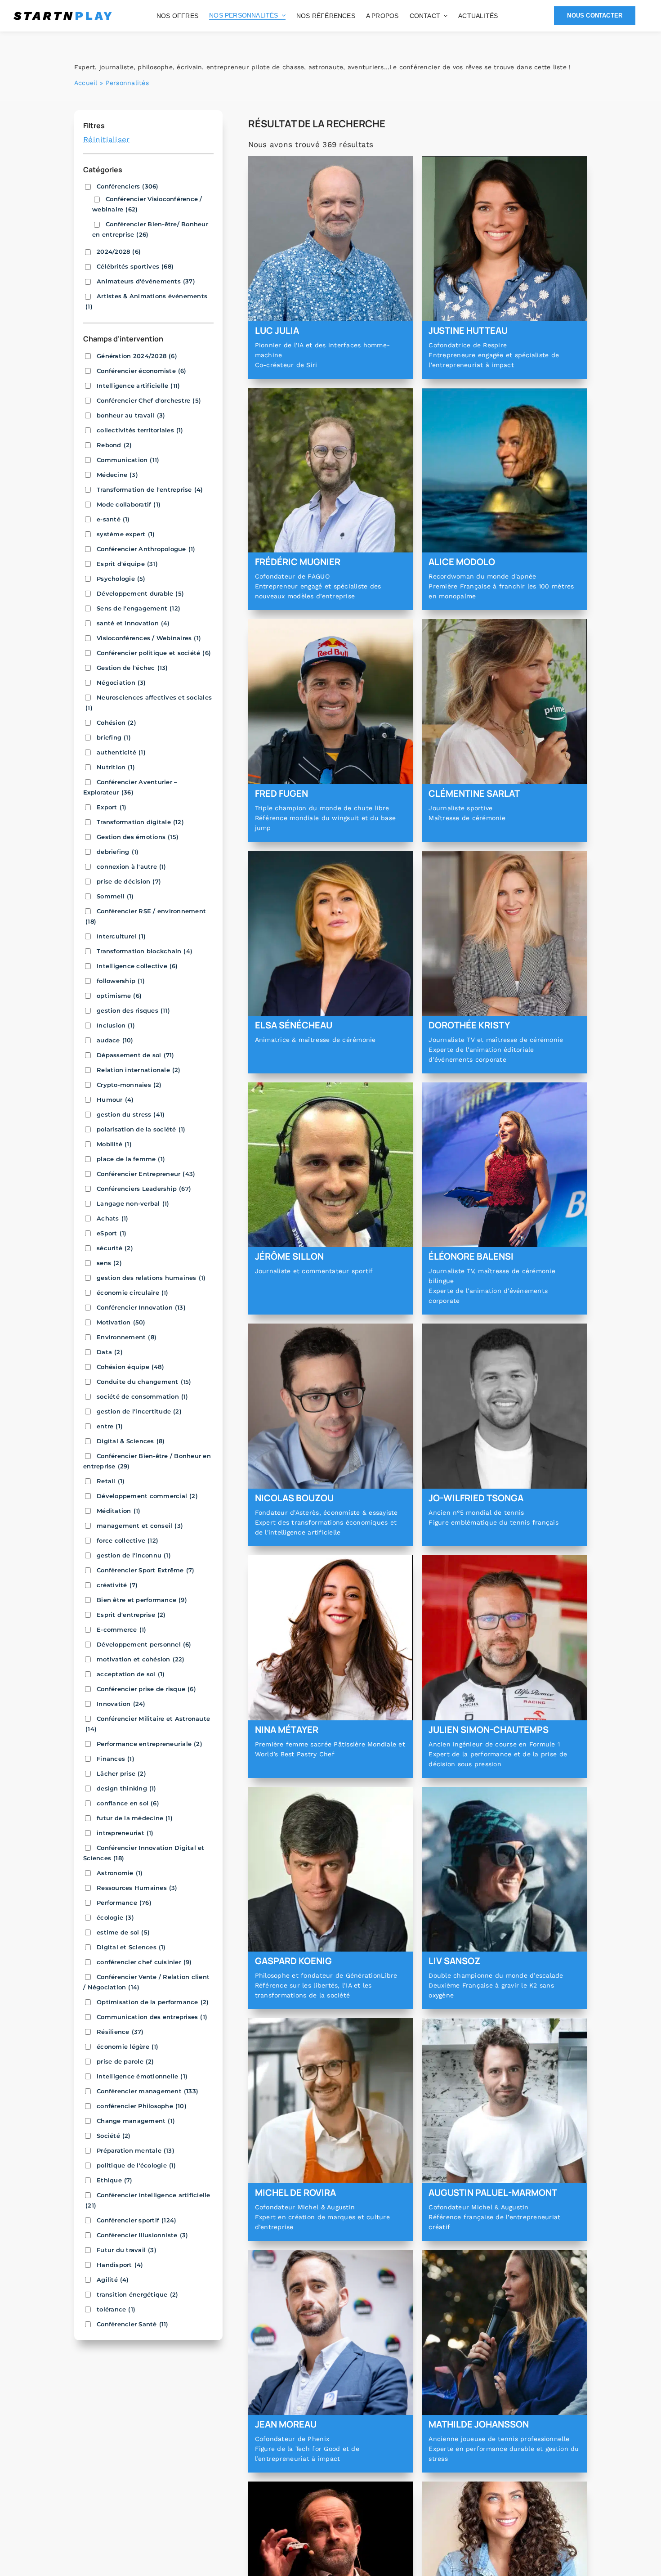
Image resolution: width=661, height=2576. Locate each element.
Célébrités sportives (135, 266)
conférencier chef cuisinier (144, 1962)
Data (110, 1352)
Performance (124, 1903)
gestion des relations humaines (151, 1278)
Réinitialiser (106, 139)
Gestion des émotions (138, 837)
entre (110, 1426)
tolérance (116, 2309)
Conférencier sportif (136, 2220)
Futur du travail (127, 2250)
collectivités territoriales (140, 430)
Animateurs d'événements (146, 281)
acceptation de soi (131, 1674)
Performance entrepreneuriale (150, 1744)
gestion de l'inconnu (134, 1555)
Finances (116, 1759)
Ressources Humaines (137, 1888)
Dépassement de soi (136, 1055)
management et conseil (140, 1526)
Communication (128, 460)
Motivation (121, 1322)
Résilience (120, 2032)
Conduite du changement (144, 1382)
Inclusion (116, 1025)
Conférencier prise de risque (146, 1689)
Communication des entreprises (152, 2017)
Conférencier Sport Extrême (145, 1570)
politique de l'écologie (136, 2165)
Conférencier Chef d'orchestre (149, 400)
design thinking (127, 1788)
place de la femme (131, 1159)
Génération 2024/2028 (137, 356)
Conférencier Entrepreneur (146, 1174)
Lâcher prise (121, 1773)
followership (121, 981)
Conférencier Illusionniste (142, 2235)
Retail (111, 1481)
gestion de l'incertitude (139, 1411)
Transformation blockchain (145, 951)
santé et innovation (133, 623)
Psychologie (121, 579)
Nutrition (116, 767)
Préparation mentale (136, 2150)
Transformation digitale (140, 822)
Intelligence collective (137, 966)
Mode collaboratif (129, 504)
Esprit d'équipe (127, 564)
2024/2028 (119, 251)
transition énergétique (137, 2294)
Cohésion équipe (130, 1367)
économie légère (128, 2046)
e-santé (113, 519)
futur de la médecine (135, 1818)
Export (112, 807)
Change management (136, 2121)
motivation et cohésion (141, 1659)
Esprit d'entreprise (131, 1615)
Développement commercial (147, 1496)
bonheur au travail (131, 415)
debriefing (118, 852)
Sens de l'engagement (138, 608)
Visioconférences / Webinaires (149, 638)
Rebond (114, 445)
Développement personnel (144, 1644)
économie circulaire (133, 1292)
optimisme (119, 996)
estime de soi (123, 1932)
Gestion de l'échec (132, 668)
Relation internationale (139, 1070)
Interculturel (121, 936)
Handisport (120, 2265)
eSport (112, 1233)
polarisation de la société (141, 1129)
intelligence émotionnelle (142, 2076)
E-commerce (121, 1629)
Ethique (115, 2180)
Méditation (118, 1511)
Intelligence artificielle (138, 386)
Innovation (121, 1704)
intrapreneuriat (125, 1833)
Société (114, 2136)
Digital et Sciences (131, 1947)
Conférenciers (128, 186)
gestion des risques (133, 1010)
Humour (115, 1100)
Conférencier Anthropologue (146, 549)
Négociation (121, 682)
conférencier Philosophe (142, 2106)
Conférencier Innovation (141, 1307)
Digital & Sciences (131, 1441)
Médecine (117, 475)
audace (115, 1040)
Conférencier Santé (133, 2324)
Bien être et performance (142, 1600)
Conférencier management (147, 2091)
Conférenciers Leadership (144, 1189)
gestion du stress (131, 1114)
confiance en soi (128, 1803)
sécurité (115, 1248)
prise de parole (125, 2061)
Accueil (86, 83)
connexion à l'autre (132, 866)
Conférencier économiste (142, 371)
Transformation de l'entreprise (150, 489)
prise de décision (129, 881)
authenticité (121, 752)
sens (109, 1263)
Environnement (127, 1337)
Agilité (113, 2280)
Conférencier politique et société (154, 653)
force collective (127, 1540)
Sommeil (115, 896)
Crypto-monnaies (129, 1085)
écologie (115, 1917)
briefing (114, 737)
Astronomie (120, 1873)
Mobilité (114, 1144)
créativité (117, 1585)
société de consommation (143, 1396)
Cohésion (116, 723)
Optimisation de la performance (153, 2002)
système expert (126, 534)
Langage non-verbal (133, 1203)
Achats (112, 1218)
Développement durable (140, 593)
